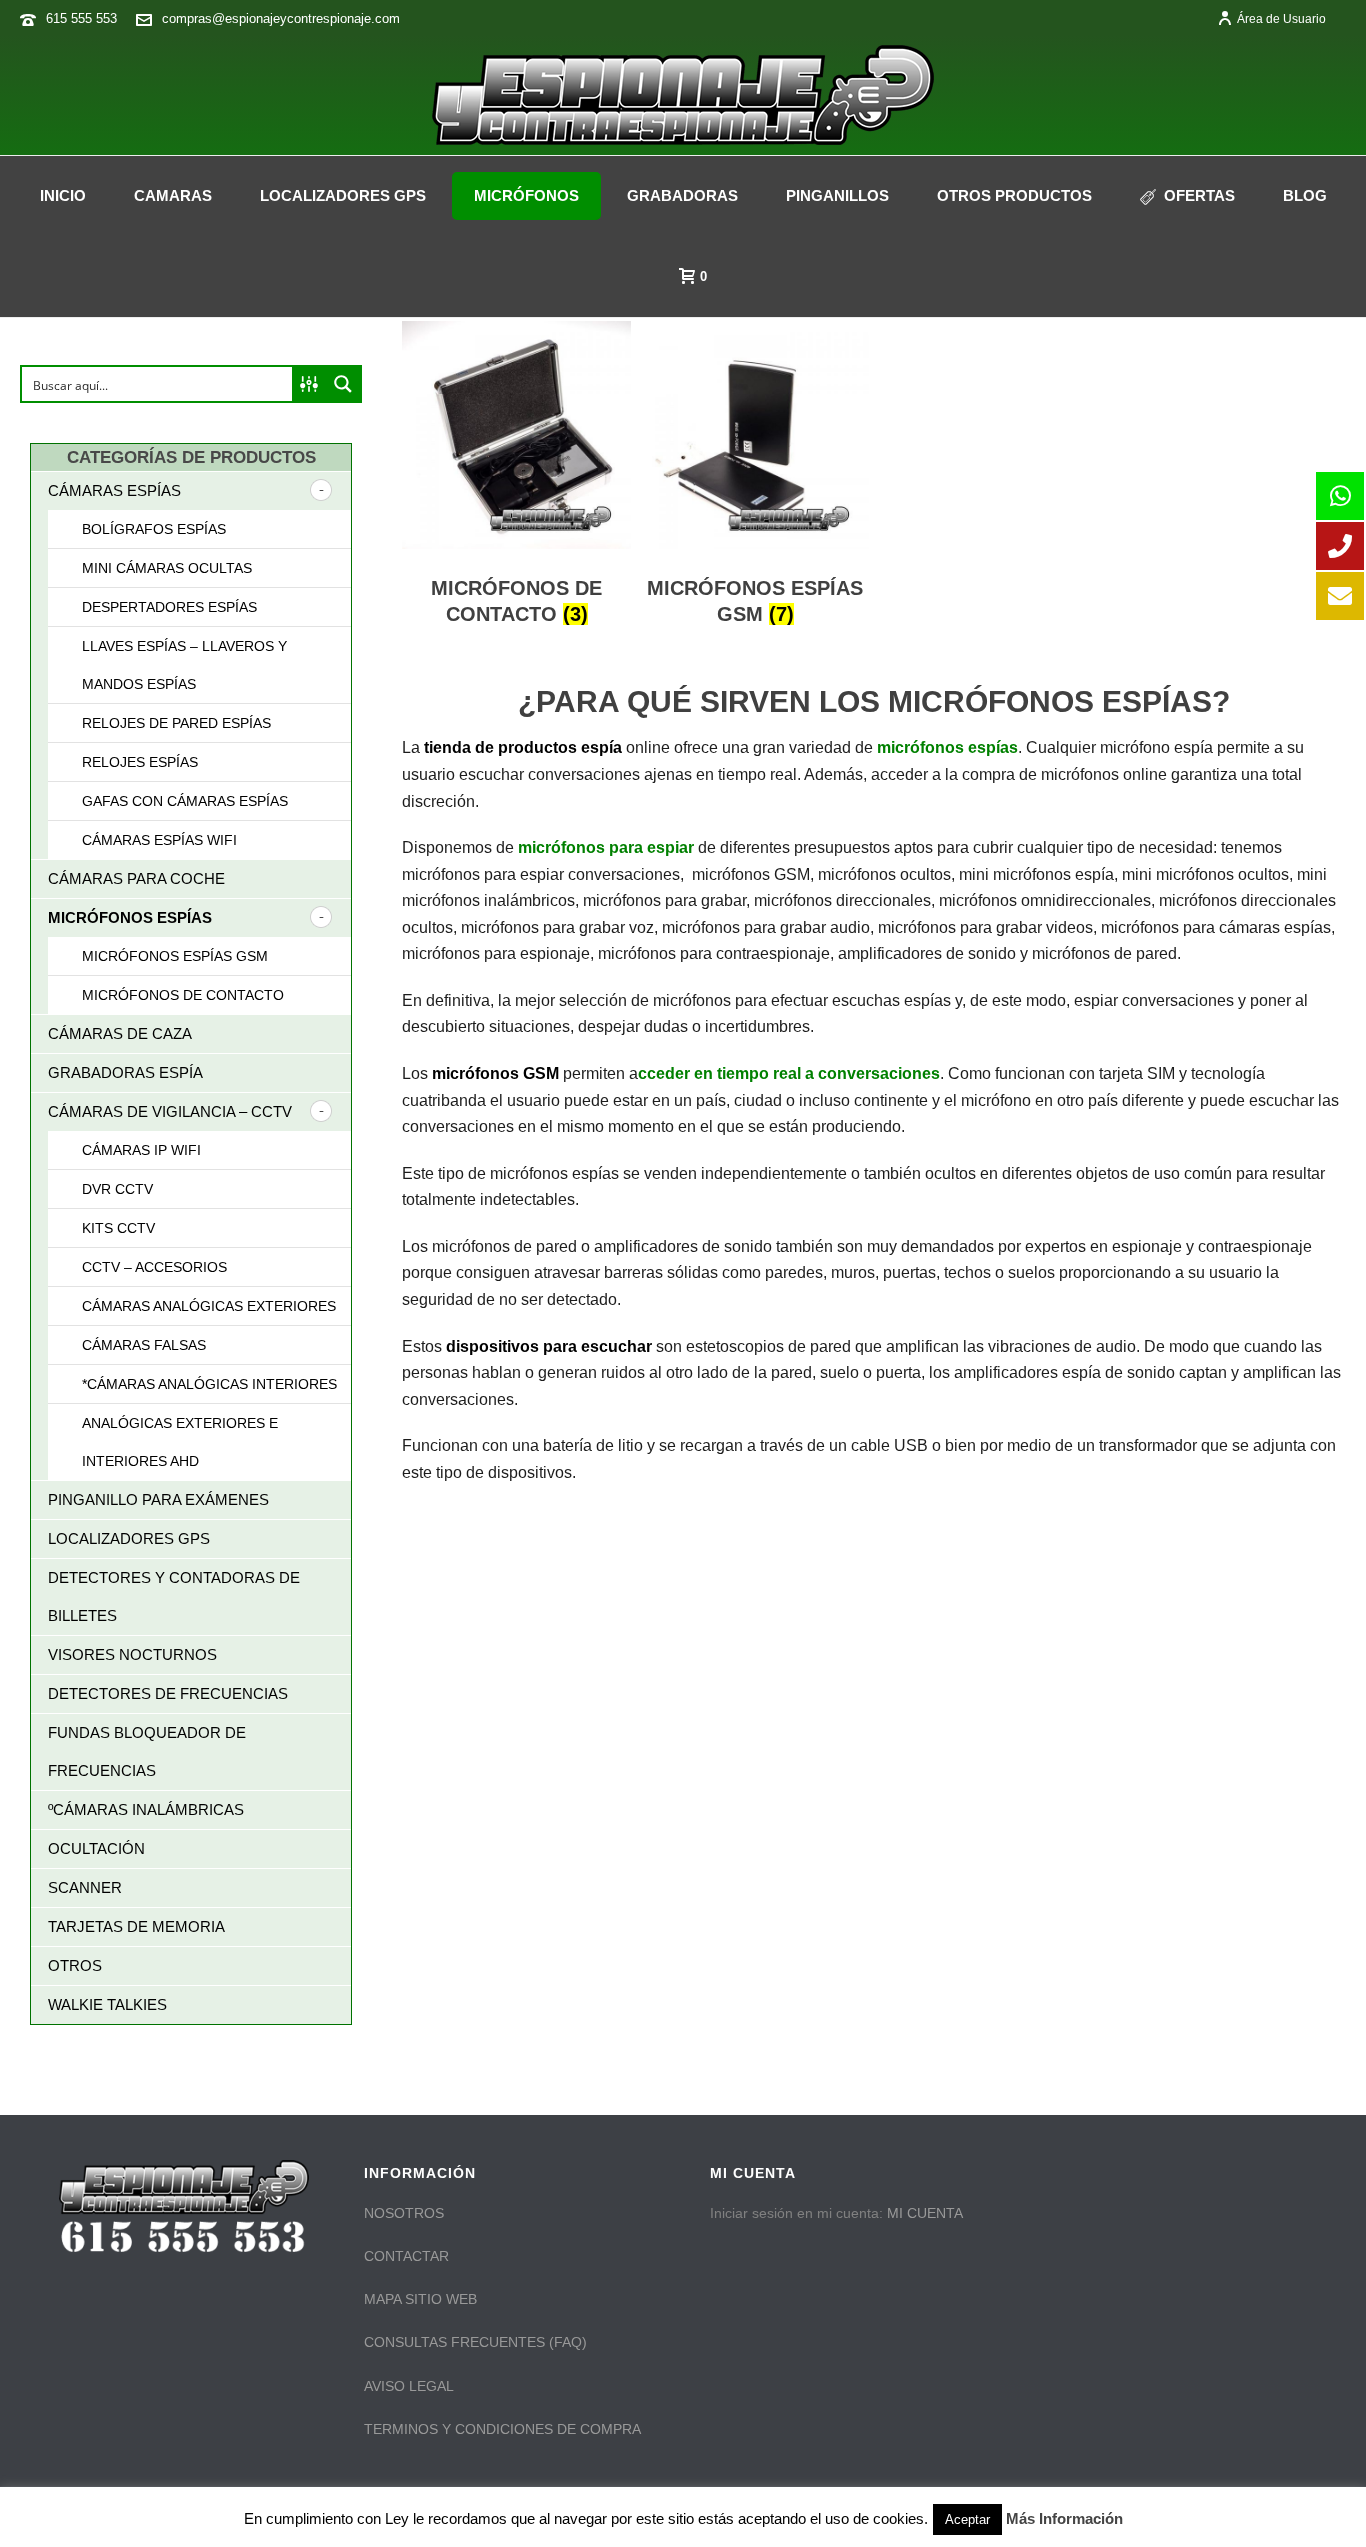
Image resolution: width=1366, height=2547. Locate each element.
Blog (1305, 195)
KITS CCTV (118, 1228)
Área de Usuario (1281, 19)
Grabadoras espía (125, 1072)
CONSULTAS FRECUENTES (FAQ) (475, 2342)
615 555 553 (81, 18)
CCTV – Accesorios (154, 1267)
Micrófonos (526, 195)
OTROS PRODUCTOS (1014, 195)
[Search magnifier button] (343, 384)
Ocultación (96, 1848)
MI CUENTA (925, 2213)
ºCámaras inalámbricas (146, 1809)
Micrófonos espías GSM (175, 956)
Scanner (85, 1887)
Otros (75, 1965)
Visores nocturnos (132, 1654)
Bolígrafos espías (154, 529)
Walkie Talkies (107, 2004)
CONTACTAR (406, 2256)
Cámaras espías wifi (159, 840)
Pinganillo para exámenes (158, 1499)
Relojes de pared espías (176, 723)
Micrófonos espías (130, 917)
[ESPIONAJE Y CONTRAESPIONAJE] (683, 95)
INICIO (63, 195)
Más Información (1064, 2518)
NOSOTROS (404, 2213)
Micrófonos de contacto (183, 995)
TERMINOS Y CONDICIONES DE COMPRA (502, 2429)
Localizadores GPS (343, 195)
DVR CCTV (117, 1189)
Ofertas (1199, 195)
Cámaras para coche (136, 878)
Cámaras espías (114, 490)
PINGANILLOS (837, 195)
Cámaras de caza (120, 1033)
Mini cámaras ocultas (167, 568)
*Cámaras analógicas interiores (209, 1384)
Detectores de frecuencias (168, 1693)
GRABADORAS (682, 195)
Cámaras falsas (144, 1345)
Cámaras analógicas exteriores (209, 1306)
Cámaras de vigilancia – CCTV (170, 1111)
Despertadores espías (169, 607)
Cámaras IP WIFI (141, 1150)
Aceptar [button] (967, 2519)
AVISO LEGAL (409, 2386)
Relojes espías (140, 762)
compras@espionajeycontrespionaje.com (281, 18)
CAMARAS (173, 195)
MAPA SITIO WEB (420, 2299)
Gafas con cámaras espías (185, 801)
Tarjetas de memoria (136, 1926)
